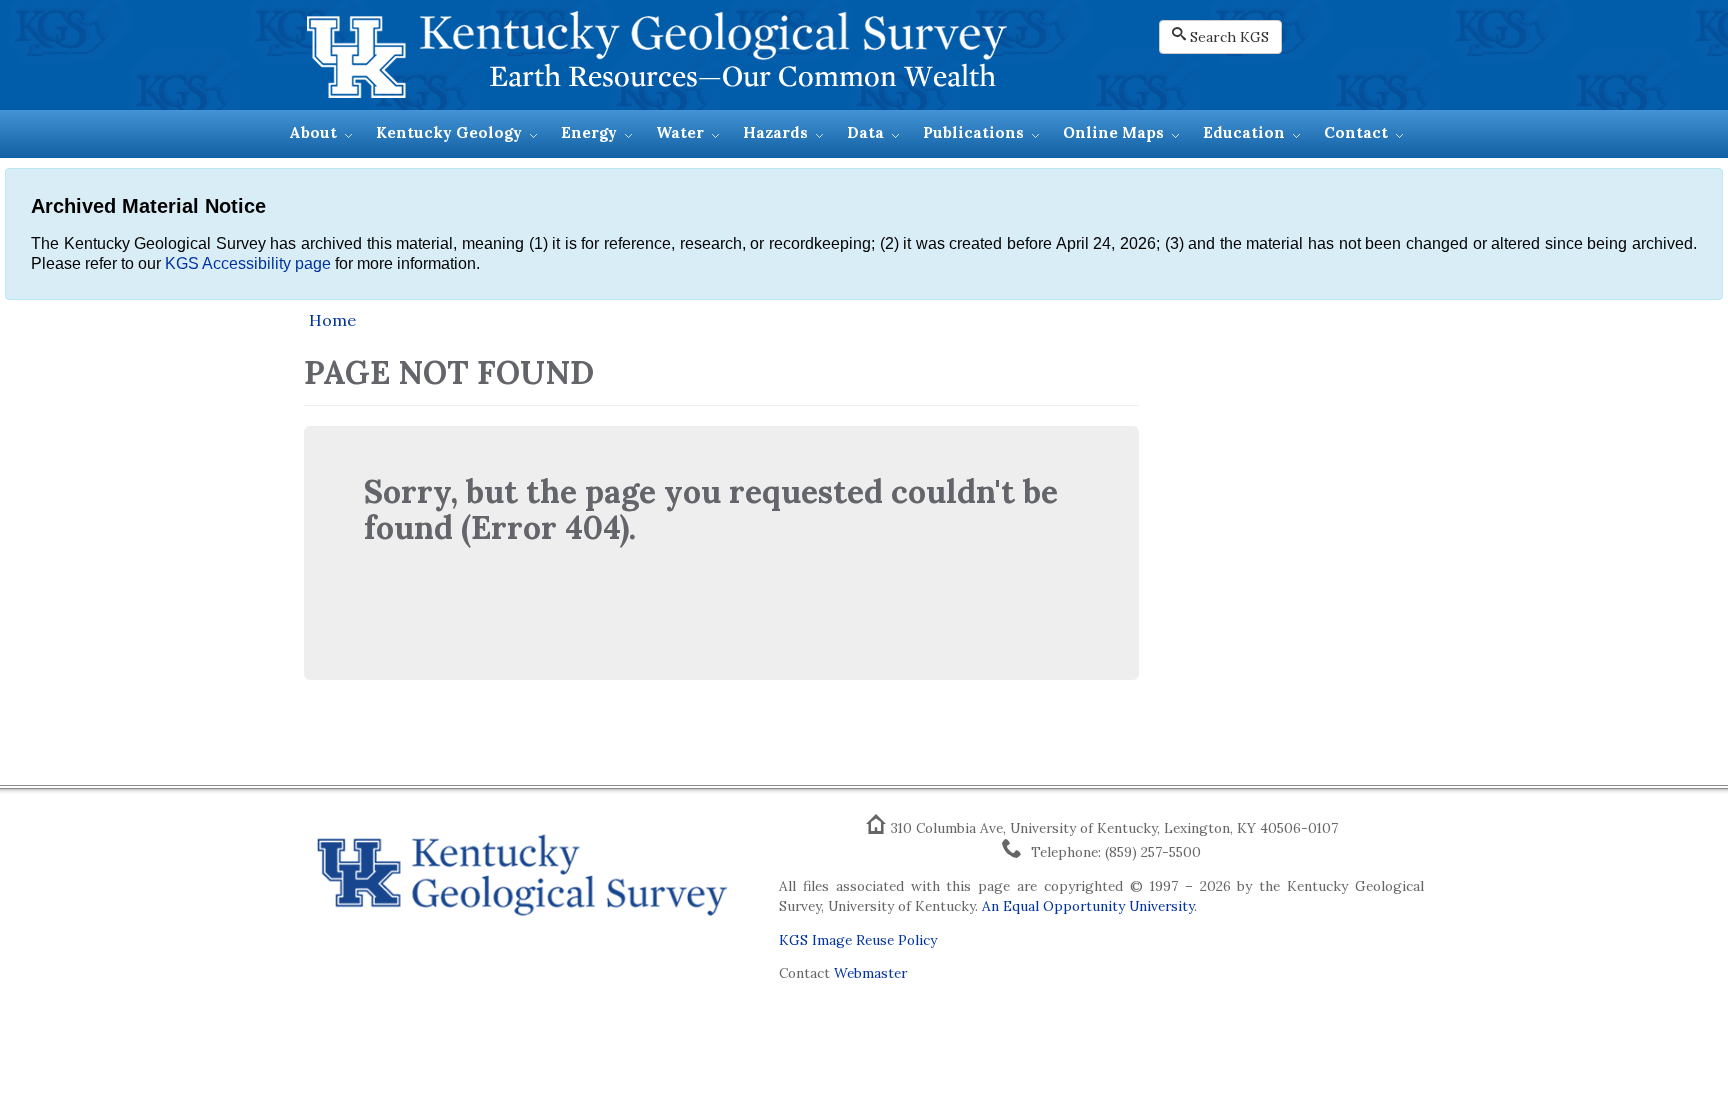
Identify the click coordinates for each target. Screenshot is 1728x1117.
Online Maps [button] (1113, 132)
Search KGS (1229, 37)
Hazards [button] (775, 132)
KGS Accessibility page (248, 263)
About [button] (313, 132)
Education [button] (1244, 132)
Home (332, 320)
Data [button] (865, 132)
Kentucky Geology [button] (449, 132)
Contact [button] (1356, 132)
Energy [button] (589, 132)
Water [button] (680, 132)
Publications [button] (973, 132)
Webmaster (870, 973)
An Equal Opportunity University (1088, 906)
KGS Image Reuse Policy (858, 940)
